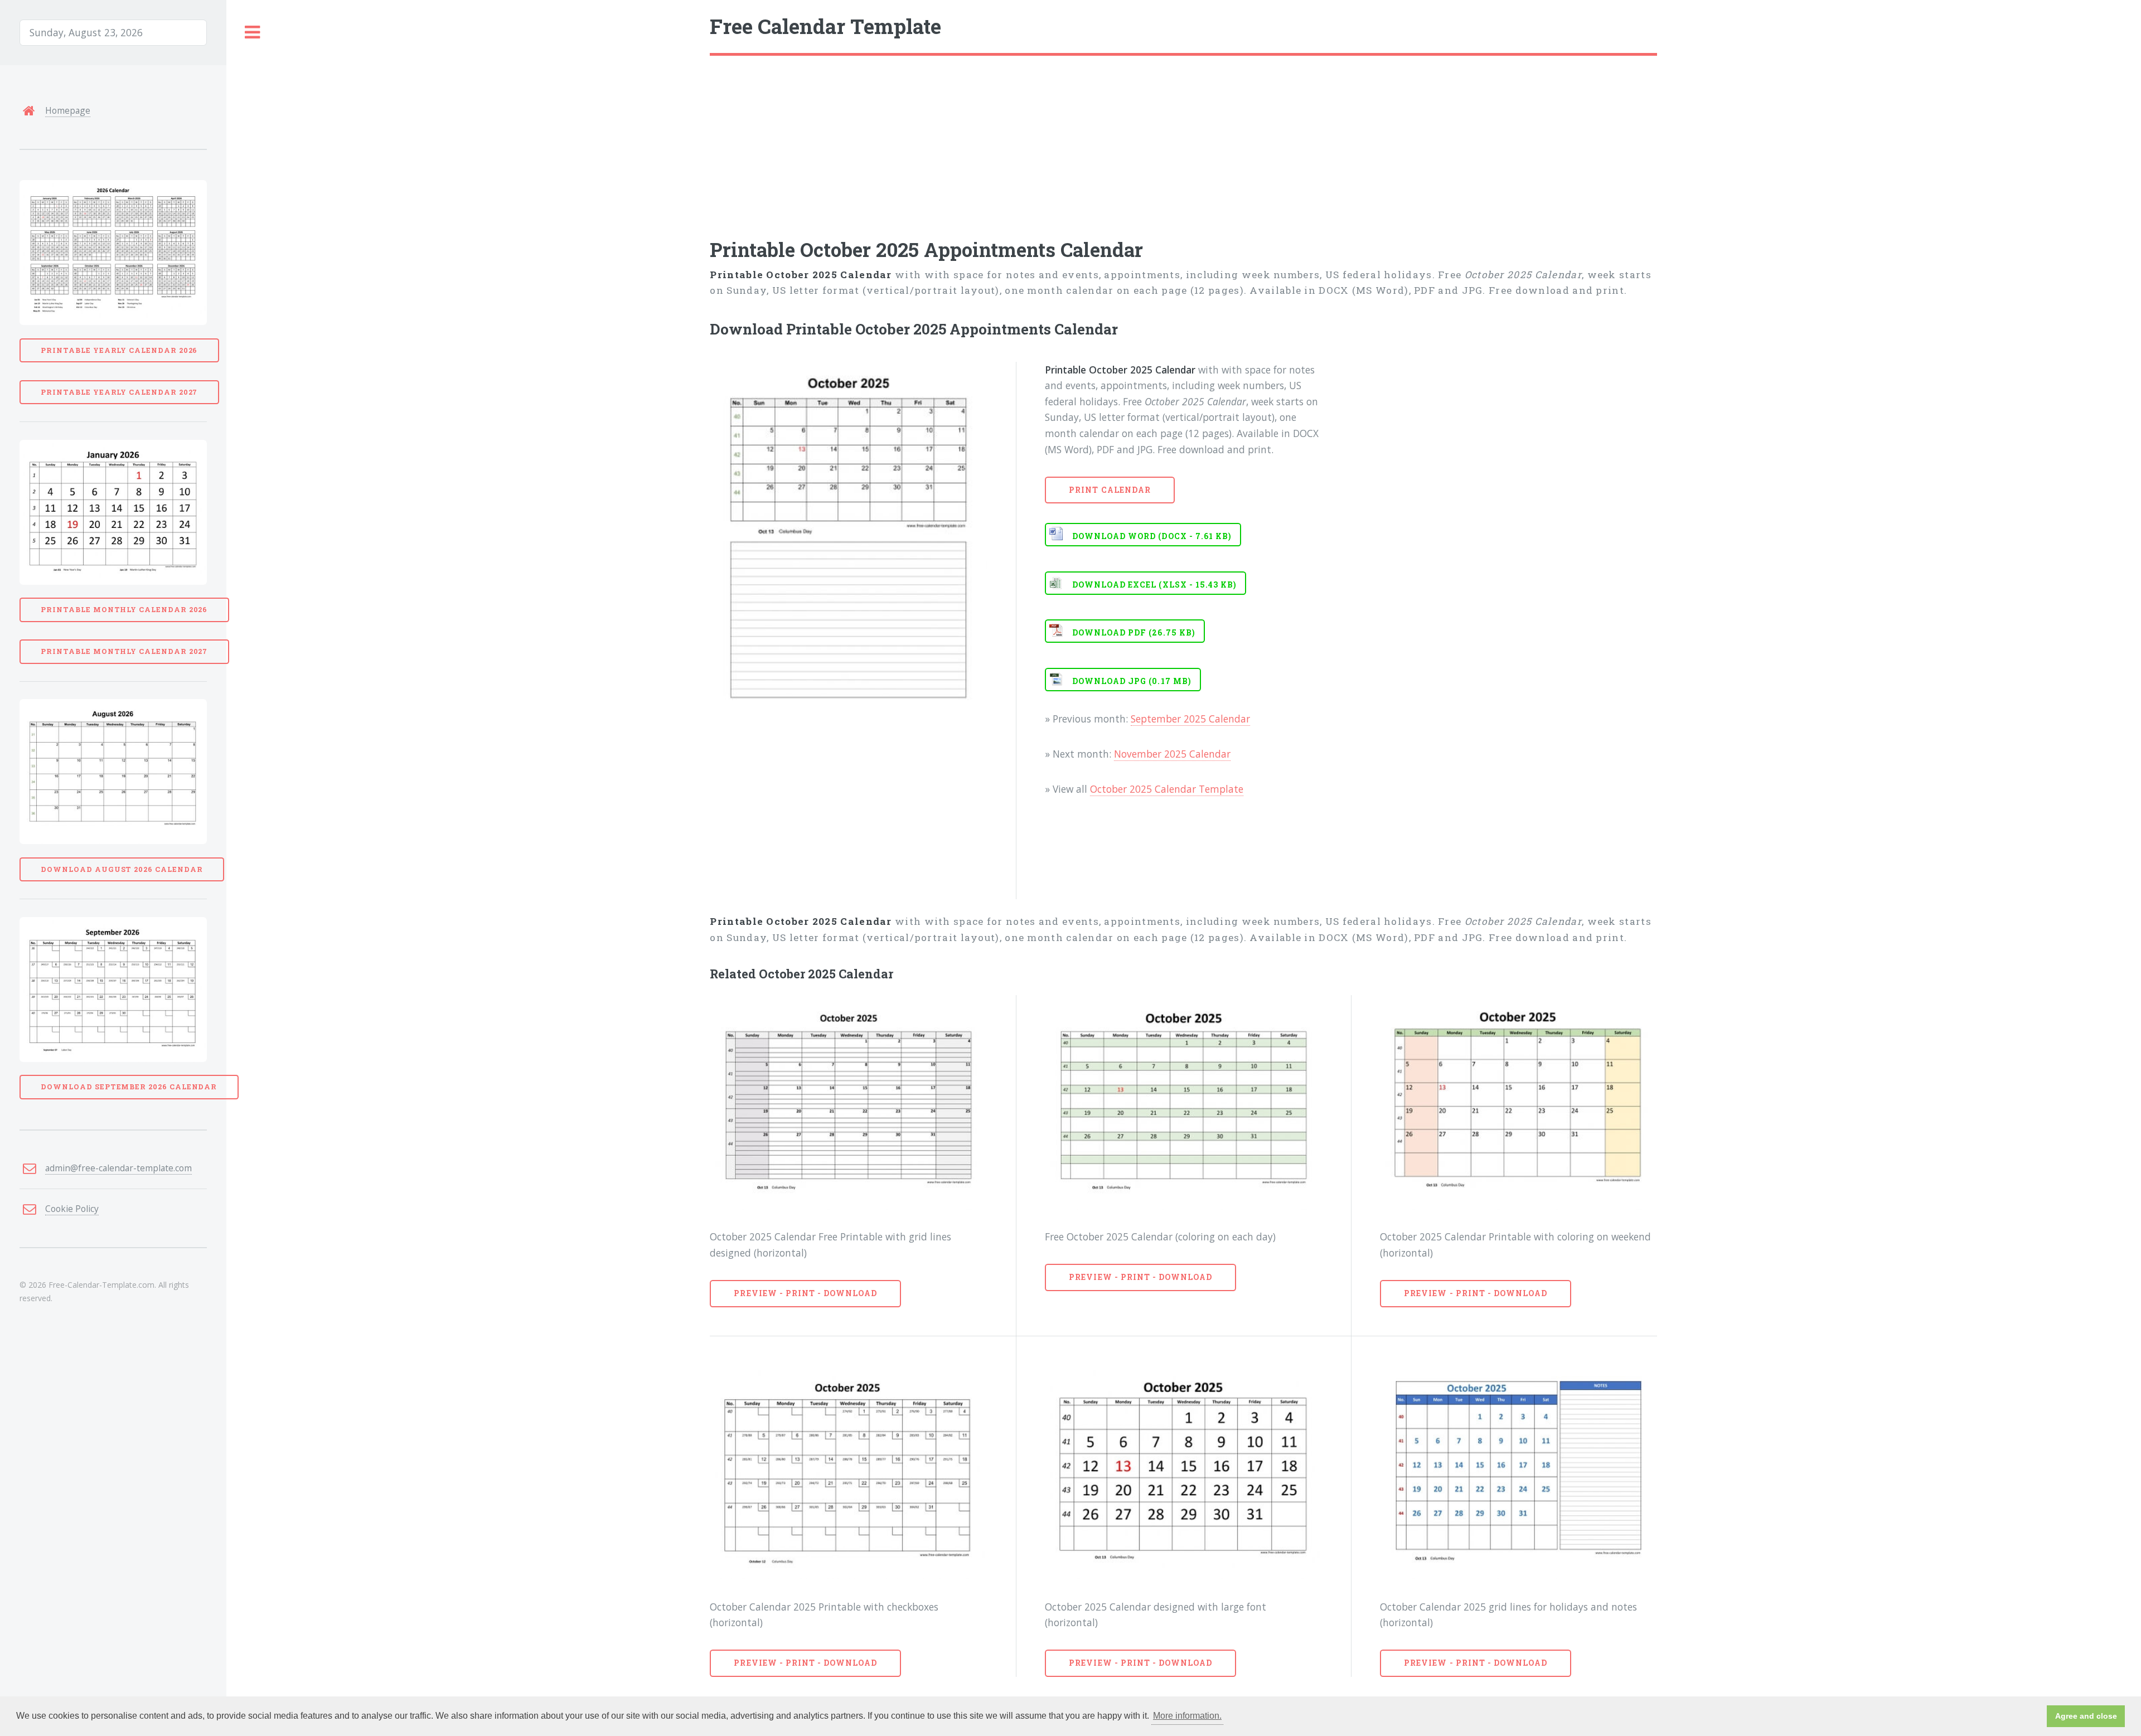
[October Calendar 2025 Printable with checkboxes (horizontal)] (848, 1472)
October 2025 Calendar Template (1167, 789)
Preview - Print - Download (805, 1293)
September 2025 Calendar (1190, 719)
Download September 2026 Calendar (129, 1087)
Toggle (253, 33)
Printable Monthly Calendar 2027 (124, 651)
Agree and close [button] (2086, 1716)
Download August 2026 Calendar (122, 869)
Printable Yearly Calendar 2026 (119, 350)
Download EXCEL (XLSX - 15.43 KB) (1154, 585)
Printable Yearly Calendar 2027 (119, 392)
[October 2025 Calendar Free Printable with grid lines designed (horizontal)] (848, 1102)
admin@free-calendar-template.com (118, 1168)
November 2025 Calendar (1172, 754)
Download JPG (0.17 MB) (1132, 681)
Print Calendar (1110, 490)
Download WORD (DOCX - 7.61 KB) (1152, 536)
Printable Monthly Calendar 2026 (124, 609)
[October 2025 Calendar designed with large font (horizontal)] (1183, 1472)
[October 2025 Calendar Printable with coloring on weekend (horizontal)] (1518, 1102)
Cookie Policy (72, 1209)
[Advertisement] (1044, 139)
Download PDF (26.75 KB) (1134, 632)
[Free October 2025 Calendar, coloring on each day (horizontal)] (1183, 1102)
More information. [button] (1187, 1716)
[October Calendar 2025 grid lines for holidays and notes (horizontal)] (1518, 1472)
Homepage (68, 110)
